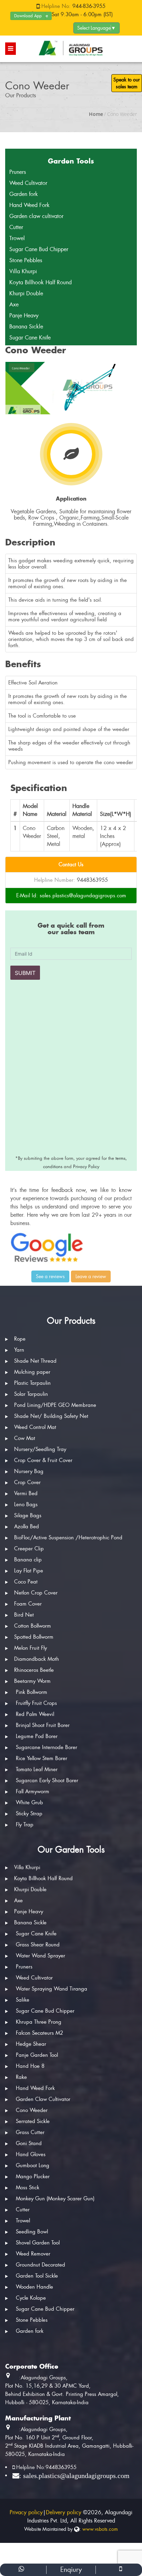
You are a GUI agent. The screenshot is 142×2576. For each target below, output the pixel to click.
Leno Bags (26, 1504)
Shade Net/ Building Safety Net (51, 1416)
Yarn (19, 1350)
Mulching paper (32, 1372)
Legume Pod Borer (36, 1736)
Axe (14, 304)
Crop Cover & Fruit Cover (43, 1460)
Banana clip (28, 1560)
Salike (23, 2000)
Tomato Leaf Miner (36, 1769)
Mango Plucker (32, 2177)
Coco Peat (26, 1582)
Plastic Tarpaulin (32, 1383)
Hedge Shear (30, 2044)
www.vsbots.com (100, 2529)
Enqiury (71, 2570)
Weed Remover (32, 2254)
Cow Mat (25, 1438)
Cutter (16, 227)
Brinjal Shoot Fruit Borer (42, 1725)
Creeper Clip (29, 1549)
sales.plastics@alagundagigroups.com (83, 896)
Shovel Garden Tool (37, 2243)
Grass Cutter (29, 2132)
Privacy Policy (86, 1167)
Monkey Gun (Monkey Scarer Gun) (54, 2199)
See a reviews (50, 1276)
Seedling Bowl (31, 2232)
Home (96, 114)
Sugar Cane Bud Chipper (39, 249)
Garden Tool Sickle (36, 2276)
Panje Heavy (24, 315)
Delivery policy (64, 2512)
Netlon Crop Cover (36, 1593)
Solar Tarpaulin (31, 1394)
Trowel (17, 238)
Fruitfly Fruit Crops (35, 1703)
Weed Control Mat (35, 1427)
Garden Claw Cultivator (42, 2099)
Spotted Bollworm (34, 1637)
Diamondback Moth (37, 1659)
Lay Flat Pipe (29, 1571)
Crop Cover (27, 1482)
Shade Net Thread (35, 1361)
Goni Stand (29, 2143)
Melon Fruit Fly (31, 1648)
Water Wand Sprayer (40, 1956)
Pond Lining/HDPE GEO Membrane (55, 1405)
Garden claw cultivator (36, 216)
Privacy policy (26, 2512)
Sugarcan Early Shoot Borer (46, 1780)
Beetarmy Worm (32, 1681)
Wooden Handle (34, 2287)
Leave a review (91, 1276)
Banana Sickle (26, 327)
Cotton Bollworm (33, 1626)
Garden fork (24, 194)
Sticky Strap (28, 1814)
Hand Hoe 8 (29, 2066)
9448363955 (92, 880)
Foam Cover (28, 1604)
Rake (21, 2077)
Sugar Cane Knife (30, 338)
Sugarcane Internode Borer (46, 1747)
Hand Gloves (31, 2154)
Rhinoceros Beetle (34, 1670)
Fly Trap (24, 1825)
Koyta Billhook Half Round (40, 282)
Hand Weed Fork (29, 205)
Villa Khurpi (23, 271)
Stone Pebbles (26, 260)
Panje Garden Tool (36, 2055)
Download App (28, 16)
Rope (20, 1339)
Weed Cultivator (28, 183)
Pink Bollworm (31, 1692)
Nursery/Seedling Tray (40, 1449)
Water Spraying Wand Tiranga (51, 1989)
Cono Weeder (31, 2110)
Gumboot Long (32, 2165)
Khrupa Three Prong (38, 2022)
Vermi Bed (26, 1493)
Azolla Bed (27, 1527)
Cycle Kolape (31, 2298)
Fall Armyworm (32, 1792)
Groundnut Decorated (40, 2265)
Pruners (18, 172)
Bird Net (24, 1615)
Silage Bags (28, 1516)
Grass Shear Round (37, 1945)
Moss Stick (27, 2188)
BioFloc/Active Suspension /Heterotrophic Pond (68, 1538)
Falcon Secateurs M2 (39, 2033)
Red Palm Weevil (34, 1714)
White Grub (29, 1803)
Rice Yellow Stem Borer (41, 1758)
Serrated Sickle (32, 2121)
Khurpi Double (26, 293)
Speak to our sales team (127, 83)
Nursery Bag (29, 1471)
